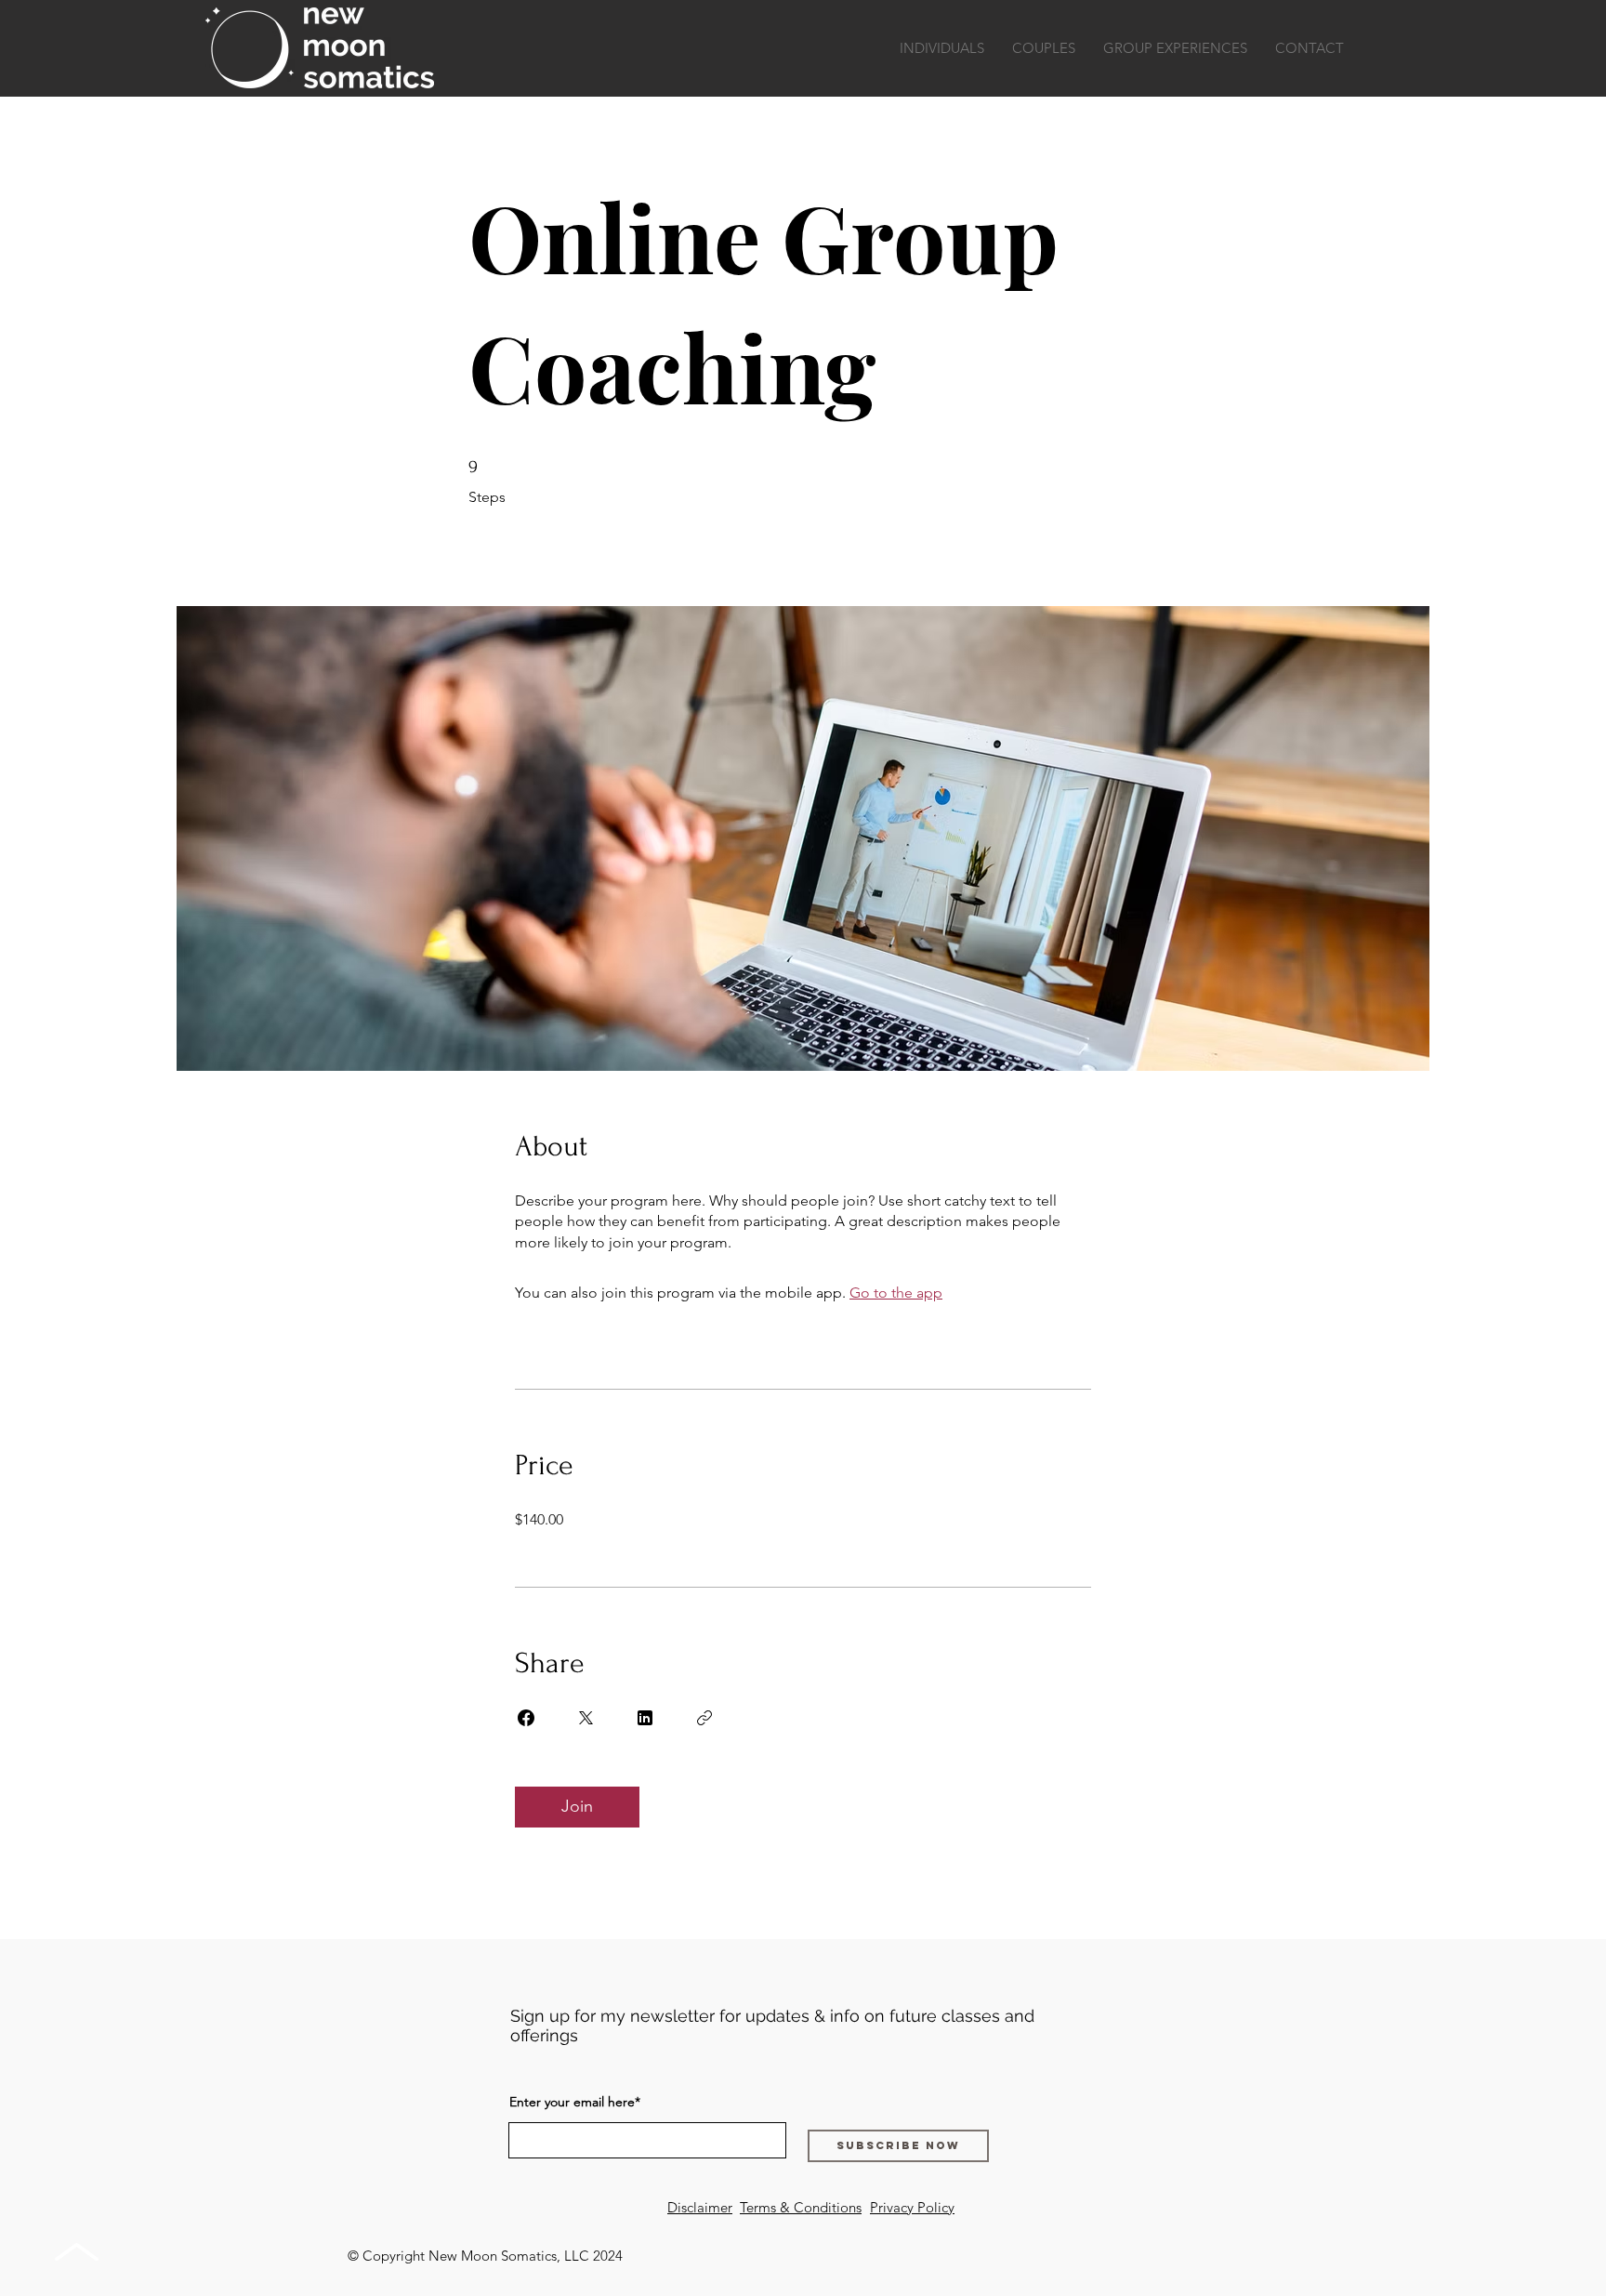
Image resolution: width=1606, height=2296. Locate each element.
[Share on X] (586, 1718)
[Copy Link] (704, 1718)
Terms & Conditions (801, 2207)
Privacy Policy (912, 2207)
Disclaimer (700, 2207)
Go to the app (896, 1293)
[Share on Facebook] (526, 1718)
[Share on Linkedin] (645, 1718)
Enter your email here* (575, 2102)
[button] (942, 48)
